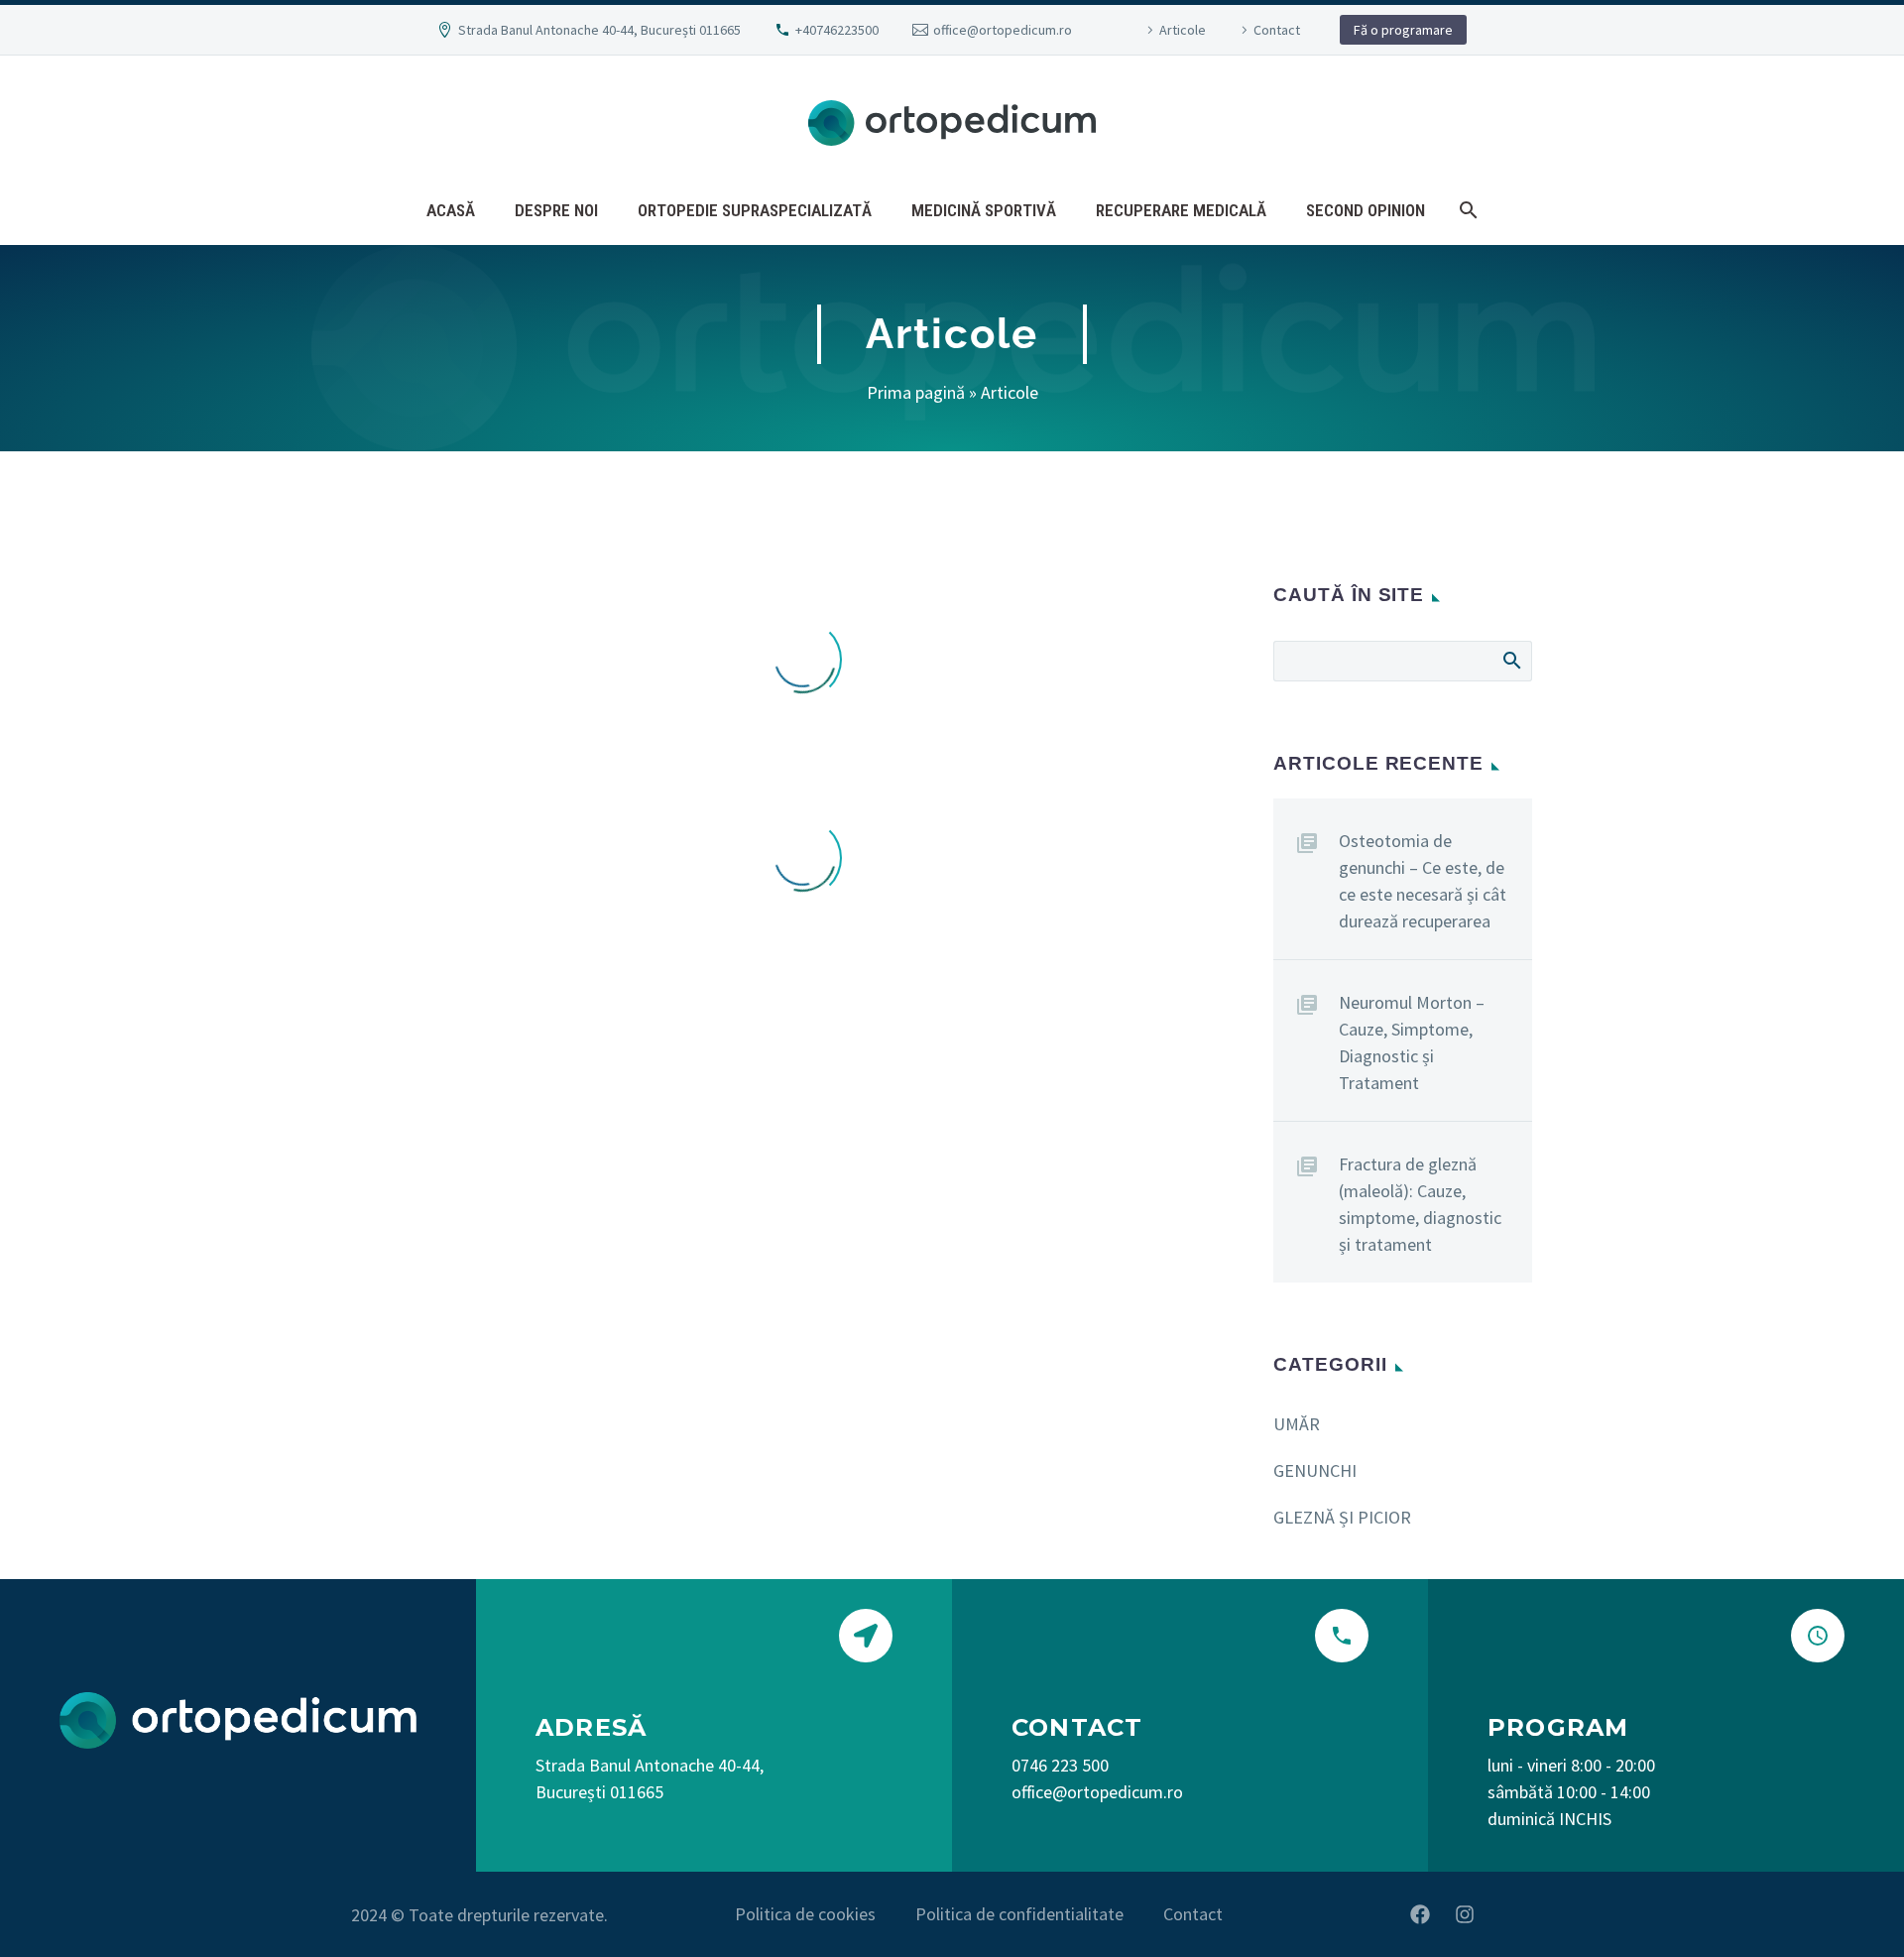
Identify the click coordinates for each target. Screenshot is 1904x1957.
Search (1511, 660)
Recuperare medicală (1181, 210)
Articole (1183, 30)
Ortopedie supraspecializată (755, 210)
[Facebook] (1420, 1914)
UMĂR (1297, 1424)
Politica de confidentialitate (1019, 1914)
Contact (1277, 30)
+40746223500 (837, 30)
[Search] (1466, 210)
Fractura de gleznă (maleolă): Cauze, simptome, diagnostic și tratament (1420, 1204)
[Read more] (1190, 1656)
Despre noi (556, 210)
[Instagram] (1465, 1914)
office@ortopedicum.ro (1003, 30)
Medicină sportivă (984, 210)
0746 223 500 (1060, 1765)
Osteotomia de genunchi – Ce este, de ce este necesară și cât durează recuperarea (1423, 881)
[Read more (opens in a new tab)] (714, 1707)
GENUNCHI (1315, 1470)
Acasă (451, 210)
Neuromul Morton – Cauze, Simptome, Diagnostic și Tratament (1412, 1042)
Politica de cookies (805, 1914)
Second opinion (1366, 210)
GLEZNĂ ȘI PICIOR (1342, 1517)
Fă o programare (1403, 30)
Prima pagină (916, 392)
